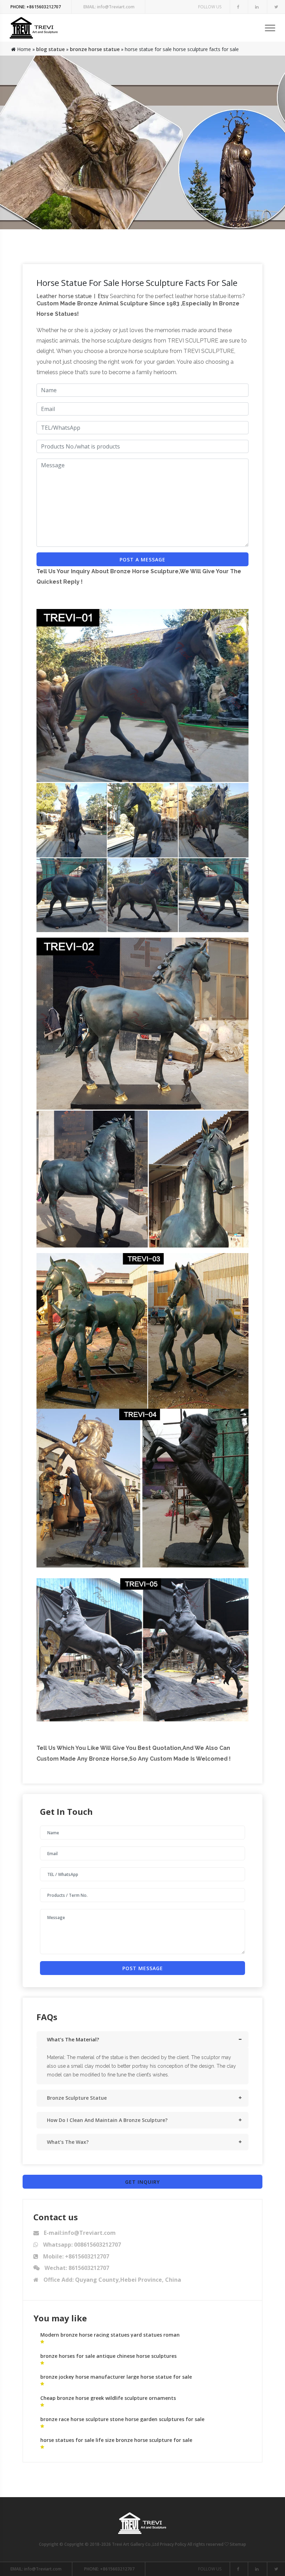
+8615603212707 (36, 7)
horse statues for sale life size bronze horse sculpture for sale (116, 2440)
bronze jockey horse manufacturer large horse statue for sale (116, 2377)
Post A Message (142, 559)
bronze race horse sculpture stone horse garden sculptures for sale (122, 2419)
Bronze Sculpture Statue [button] (77, 2098)
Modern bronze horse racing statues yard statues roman (110, 2335)
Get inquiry (142, 2182)
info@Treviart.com (109, 7)
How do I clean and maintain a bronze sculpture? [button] (107, 2120)
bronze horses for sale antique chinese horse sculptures (108, 2356)
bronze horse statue (95, 49)
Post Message (143, 1968)
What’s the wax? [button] (68, 2142)
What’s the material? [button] (73, 2039)
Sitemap (238, 2544)
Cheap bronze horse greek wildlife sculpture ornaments (108, 2398)
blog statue (50, 49)
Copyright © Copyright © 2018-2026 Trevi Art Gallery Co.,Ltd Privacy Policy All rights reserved (132, 2544)
